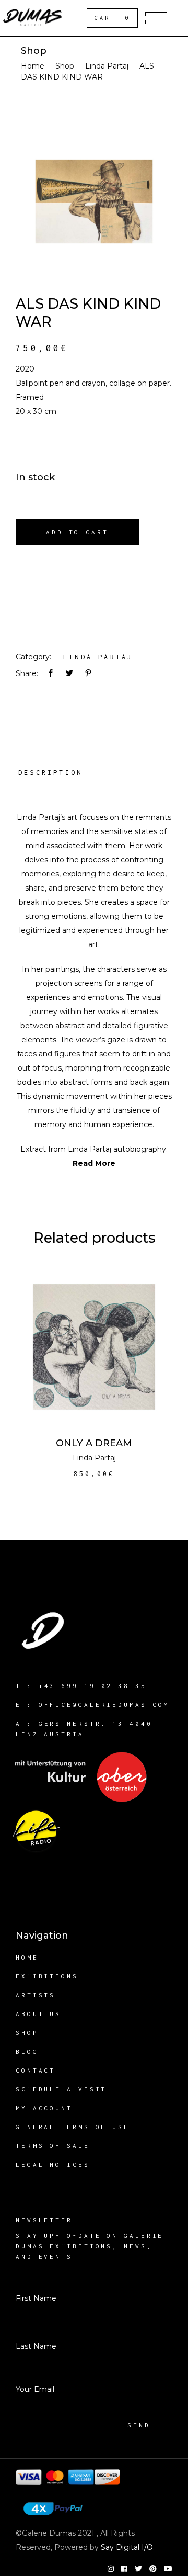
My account (44, 2108)
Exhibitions (47, 1976)
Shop (65, 66)
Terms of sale (53, 2146)
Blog (27, 2051)
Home (33, 66)
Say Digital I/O (127, 2547)
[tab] (94, 777)
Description (50, 773)
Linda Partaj (107, 66)
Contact (36, 2070)
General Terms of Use (73, 2127)
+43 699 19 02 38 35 (93, 1686)
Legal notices (53, 2164)
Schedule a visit (61, 2089)
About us (38, 2014)
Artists (36, 1995)
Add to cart (77, 532)
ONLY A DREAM (94, 1443)
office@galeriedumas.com (104, 1705)
